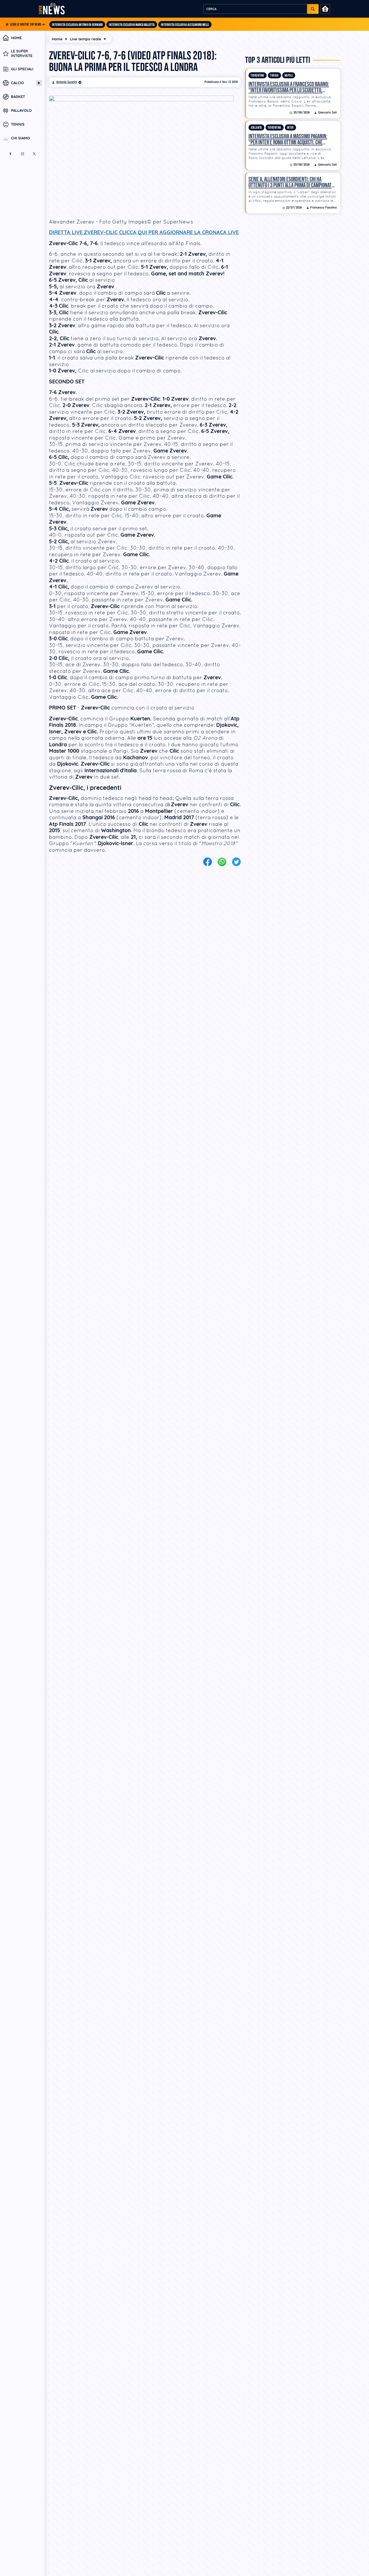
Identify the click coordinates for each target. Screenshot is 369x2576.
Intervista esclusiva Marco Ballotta (132, 25)
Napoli (289, 76)
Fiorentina (258, 76)
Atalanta (256, 128)
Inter (290, 128)
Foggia (274, 76)
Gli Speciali (22, 69)
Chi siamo (20, 138)
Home (16, 38)
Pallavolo (21, 111)
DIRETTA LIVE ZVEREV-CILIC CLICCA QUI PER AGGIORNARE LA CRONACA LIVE (144, 232)
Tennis (18, 124)
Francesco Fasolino (323, 208)
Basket (18, 97)
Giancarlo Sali (327, 113)
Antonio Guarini (67, 82)
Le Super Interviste (22, 53)
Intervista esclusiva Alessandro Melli (185, 25)
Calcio (17, 83)
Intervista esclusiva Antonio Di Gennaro (77, 25)
